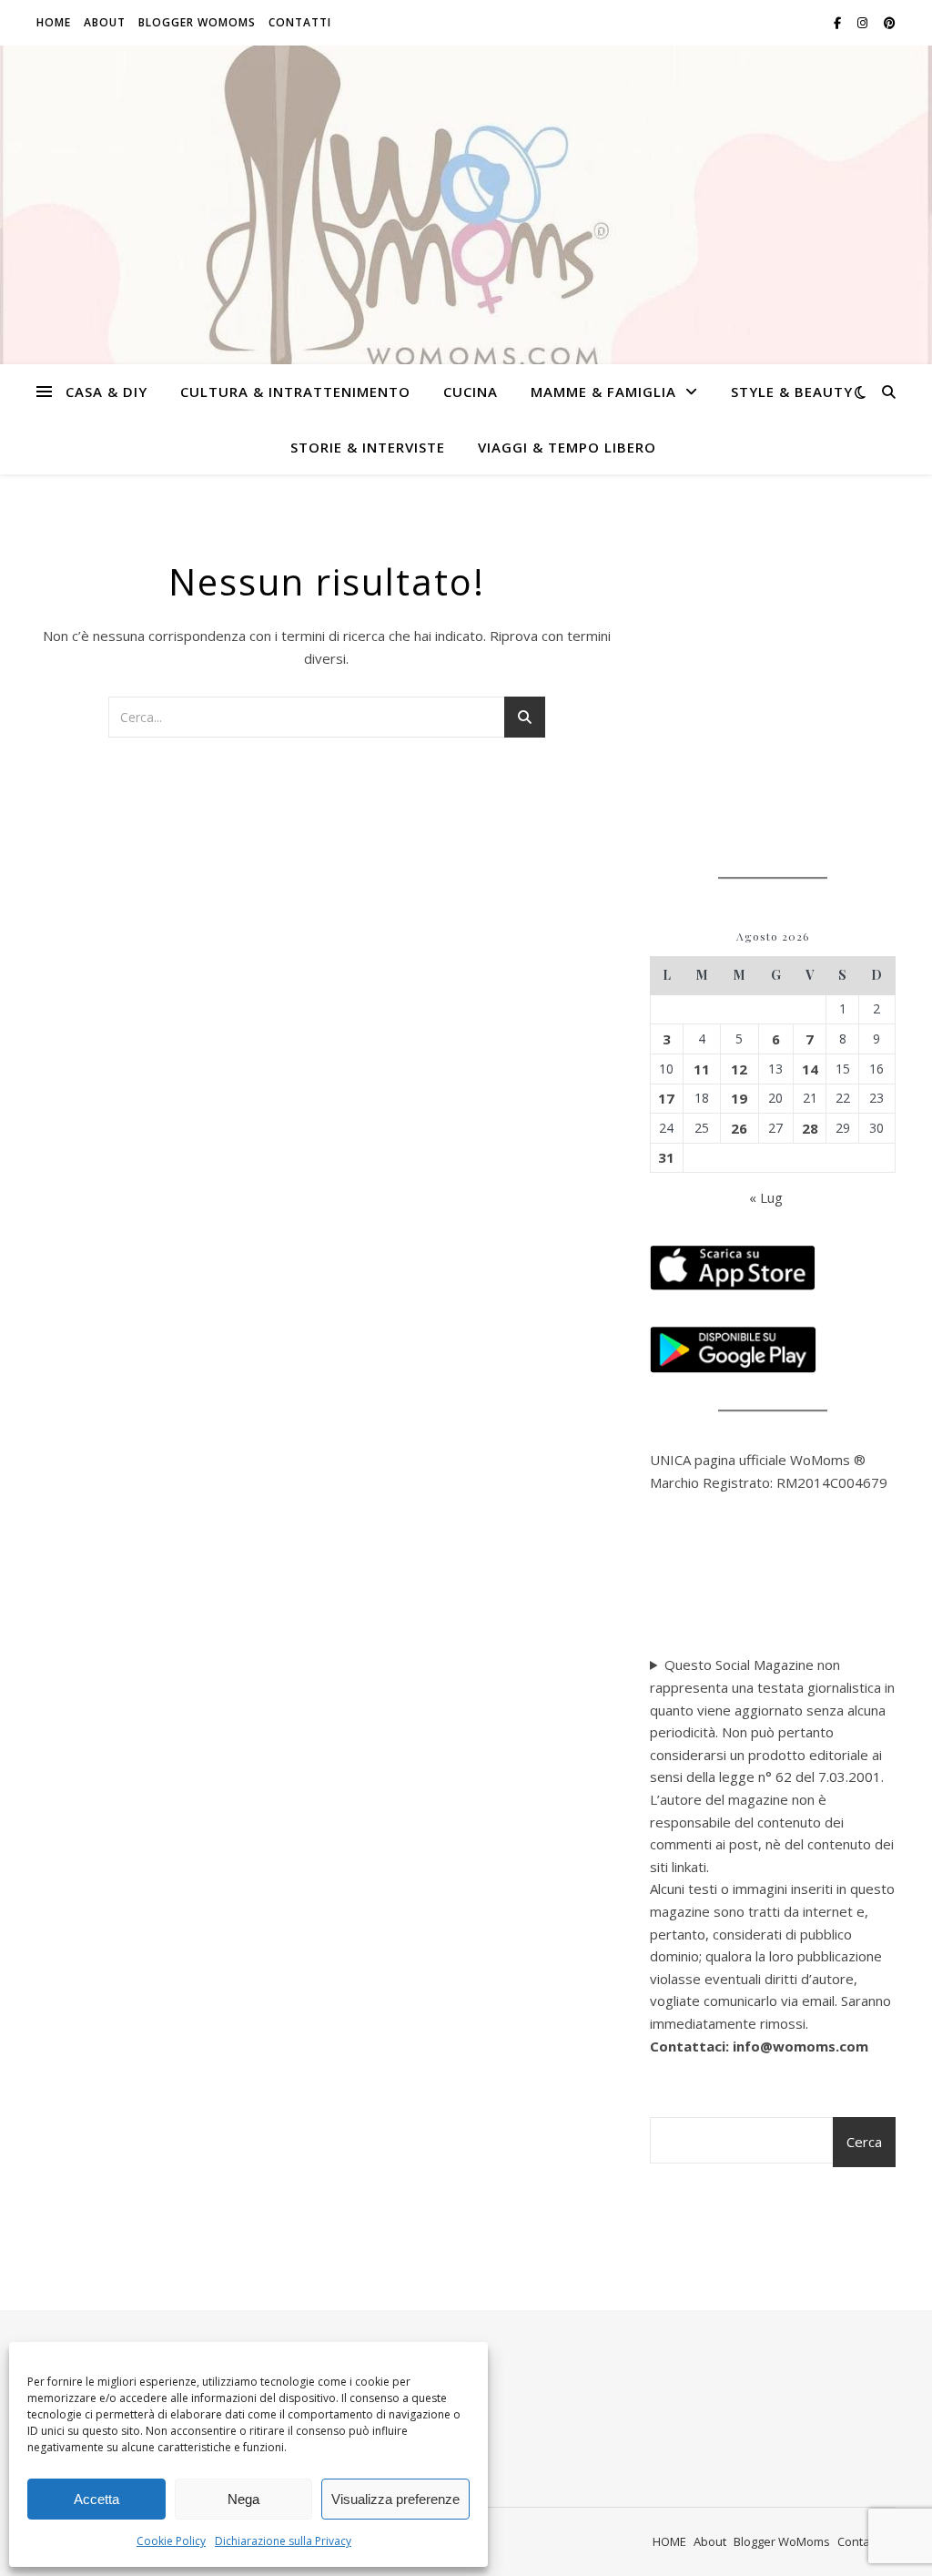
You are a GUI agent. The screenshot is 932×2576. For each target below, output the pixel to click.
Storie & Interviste (368, 447)
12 (739, 1069)
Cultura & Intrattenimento (295, 392)
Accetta (96, 2499)
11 (702, 1069)
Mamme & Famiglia (603, 392)
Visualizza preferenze (395, 2499)
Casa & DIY (106, 392)
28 (810, 1128)
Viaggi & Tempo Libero (567, 447)
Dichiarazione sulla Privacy (283, 2541)
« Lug (766, 1197)
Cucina (471, 392)
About (105, 22)
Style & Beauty (792, 392)
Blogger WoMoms (197, 22)
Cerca (864, 2142)
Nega (243, 2499)
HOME (54, 22)
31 (666, 1157)
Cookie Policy (171, 2541)
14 (810, 1069)
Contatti (300, 22)
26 (739, 1128)
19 (739, 1098)
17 (666, 1098)
